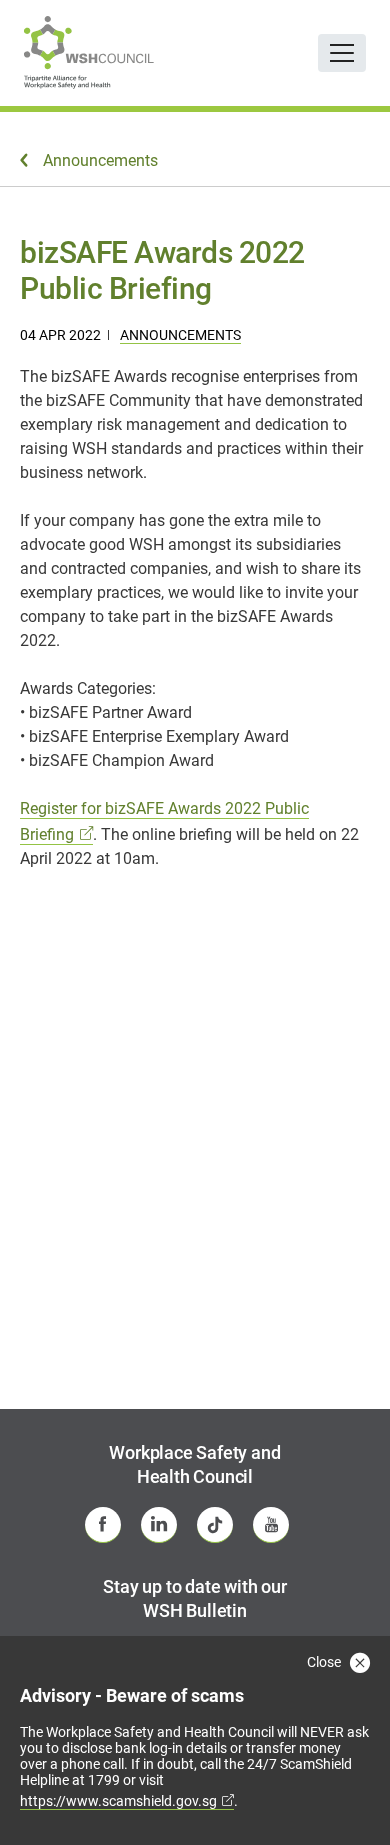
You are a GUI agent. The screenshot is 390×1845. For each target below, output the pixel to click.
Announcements (180, 335)
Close (325, 1662)
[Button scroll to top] (347, 1790)
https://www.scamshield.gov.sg (118, 1801)
